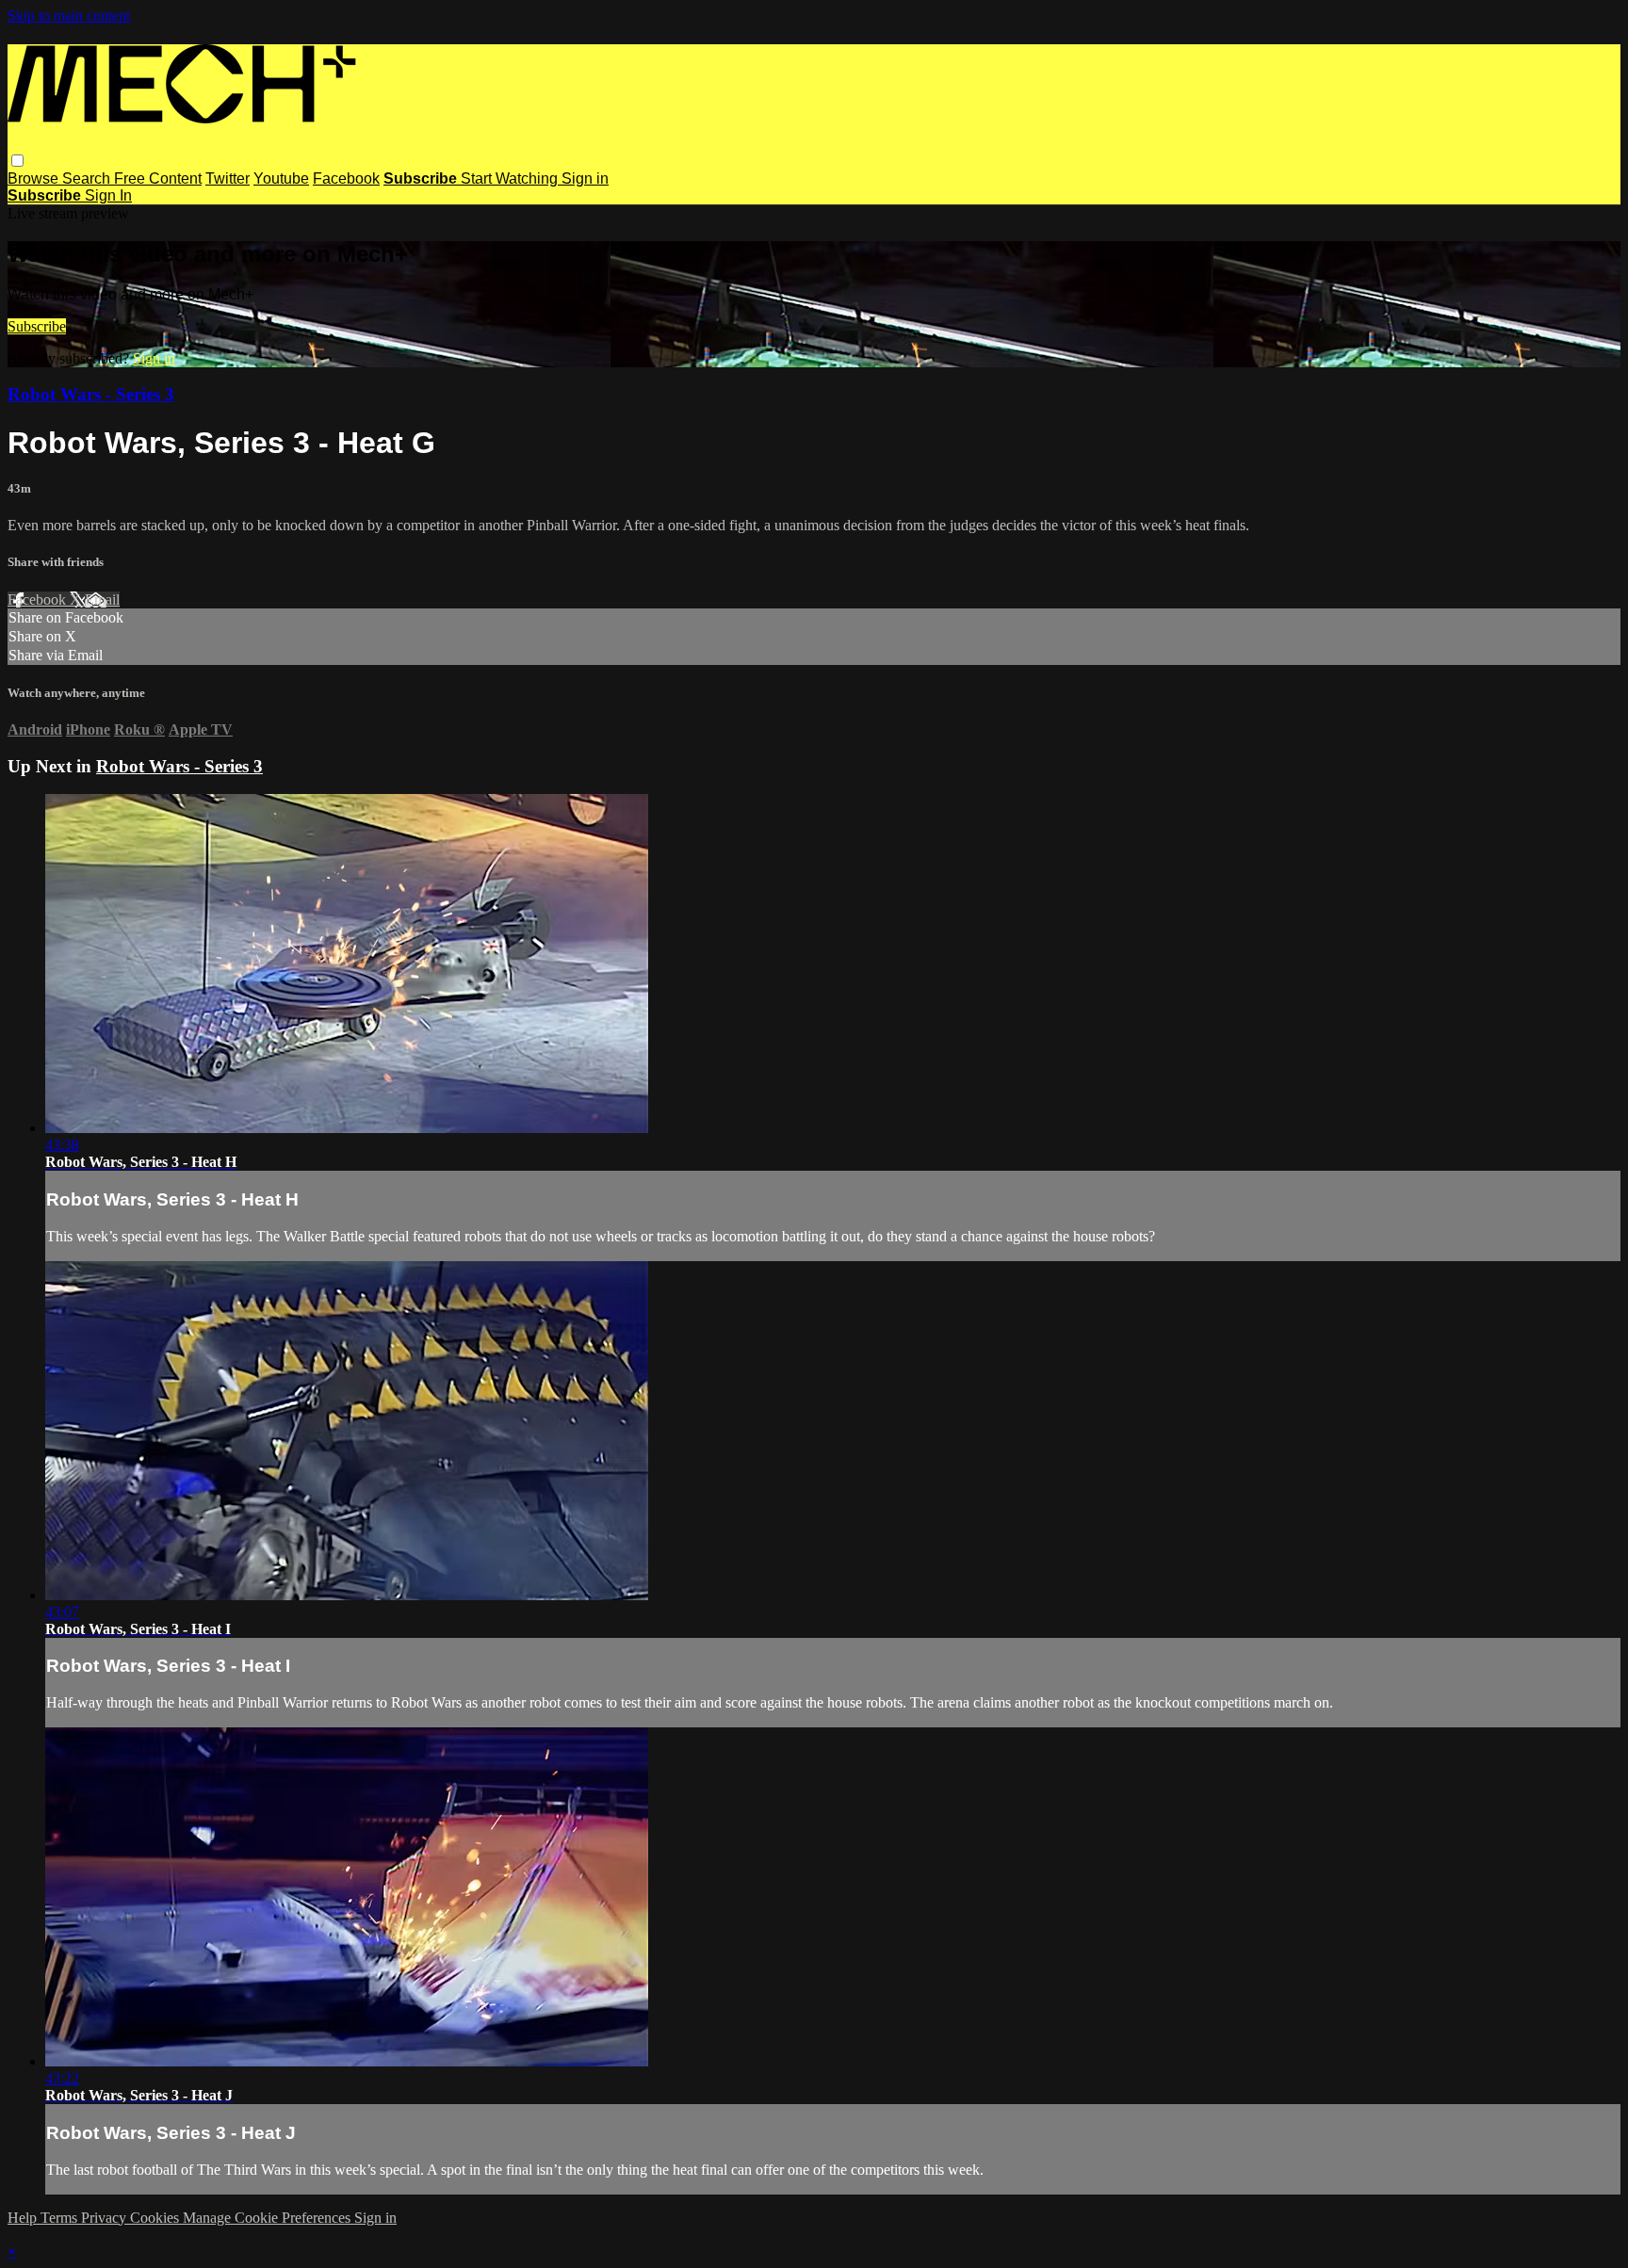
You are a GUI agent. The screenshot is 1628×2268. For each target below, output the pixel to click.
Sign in (585, 178)
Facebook (346, 178)
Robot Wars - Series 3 (91, 394)
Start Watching (511, 178)
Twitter (228, 178)
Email (102, 599)
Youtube (281, 178)
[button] (17, 161)
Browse (35, 178)
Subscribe (37, 326)
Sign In (108, 195)
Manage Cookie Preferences (269, 2218)
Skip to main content (69, 16)
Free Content (158, 178)
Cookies (156, 2218)
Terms (61, 2218)
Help (24, 2218)
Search (88, 178)
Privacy (106, 2218)
